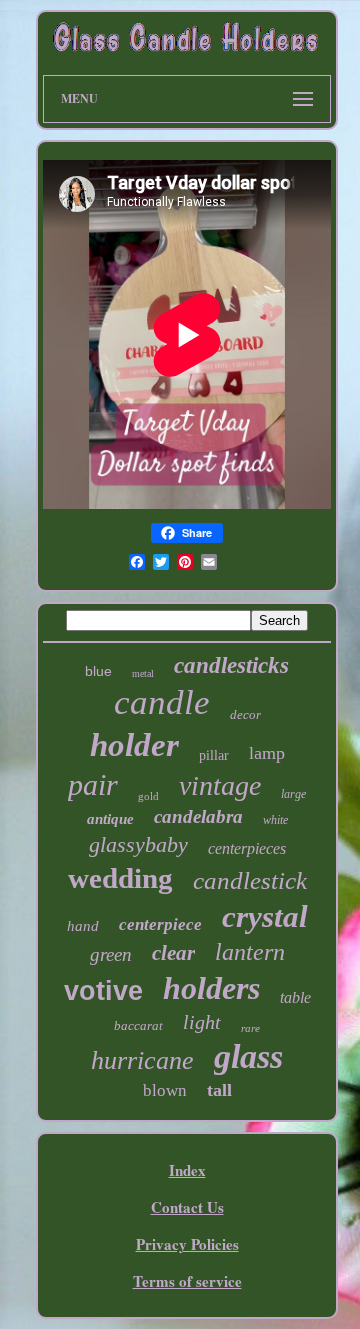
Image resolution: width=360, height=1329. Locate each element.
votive (103, 991)
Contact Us (187, 1207)
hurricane (142, 1060)
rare (250, 1028)
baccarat (138, 1025)
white (275, 820)
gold (148, 796)
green (111, 954)
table (295, 997)
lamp (267, 753)
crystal (265, 916)
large (293, 794)
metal (143, 673)
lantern (250, 952)
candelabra (198, 816)
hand (83, 926)
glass (248, 1056)
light (202, 1022)
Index (187, 1170)
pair (93, 784)
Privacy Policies (187, 1244)
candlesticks (231, 665)
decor (245, 714)
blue (98, 671)
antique (110, 819)
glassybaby (138, 844)
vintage (220, 785)
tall (219, 1090)
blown (165, 1090)
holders (211, 988)
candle (162, 702)
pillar (214, 755)
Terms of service (187, 1281)
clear (173, 953)
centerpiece (160, 924)
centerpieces (247, 848)
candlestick (250, 880)
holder (134, 745)
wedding (120, 878)
